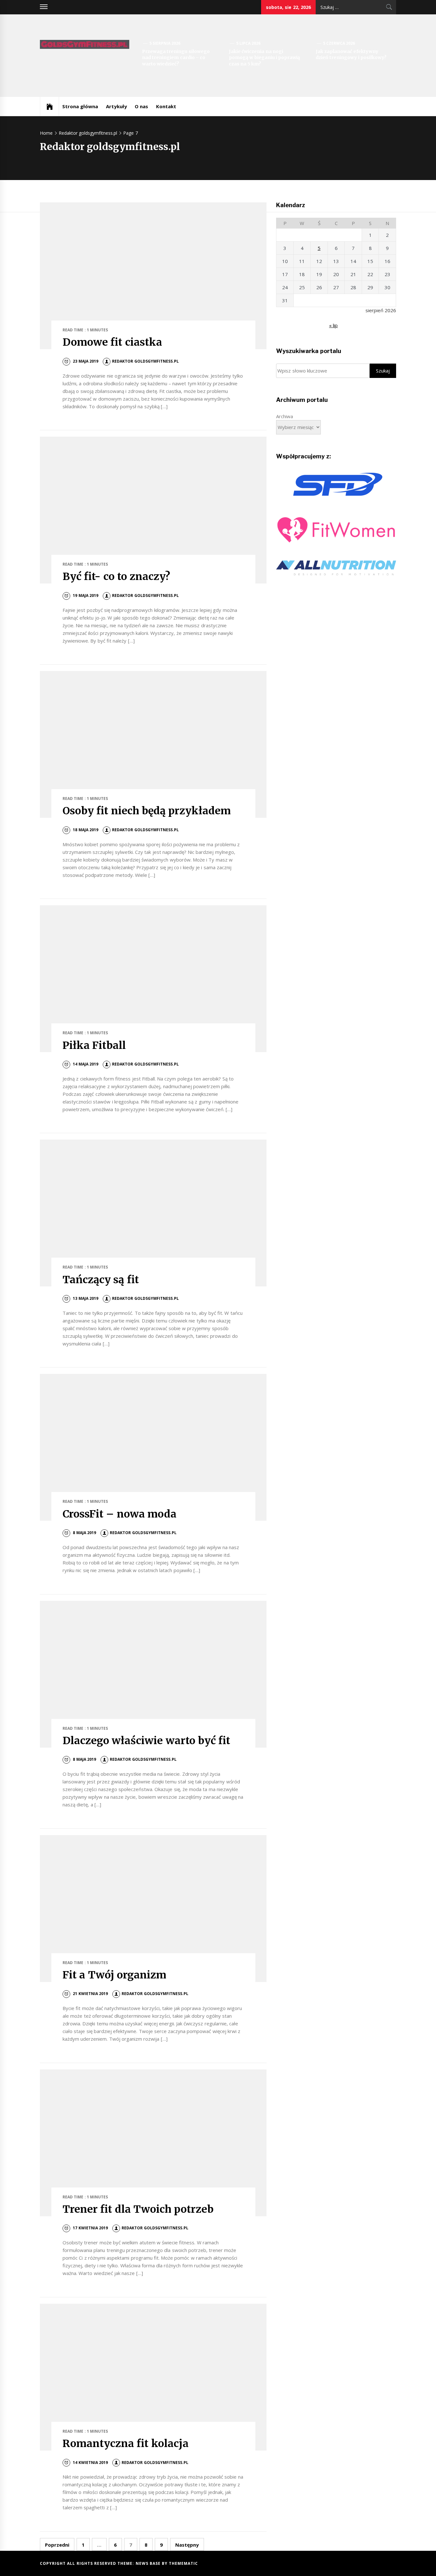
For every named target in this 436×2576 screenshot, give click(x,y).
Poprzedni (57, 2545)
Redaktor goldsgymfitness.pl (145, 361)
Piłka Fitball (94, 1045)
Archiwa (285, 416)
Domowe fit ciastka (112, 342)
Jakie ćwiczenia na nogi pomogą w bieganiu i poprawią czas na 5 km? (264, 58)
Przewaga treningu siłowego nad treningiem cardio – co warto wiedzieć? (176, 58)
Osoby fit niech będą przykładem (147, 811)
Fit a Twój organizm (114, 1975)
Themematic (183, 2563)
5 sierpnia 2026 (165, 43)
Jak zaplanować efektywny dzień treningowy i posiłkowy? (351, 55)
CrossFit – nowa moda (120, 1514)
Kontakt (166, 106)
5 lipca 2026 (248, 43)
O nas (141, 106)
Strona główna (80, 106)
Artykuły (117, 106)
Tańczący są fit (101, 1280)
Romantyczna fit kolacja (126, 2444)
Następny (187, 2545)
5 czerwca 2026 (339, 43)
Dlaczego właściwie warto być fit (146, 1741)
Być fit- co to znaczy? (116, 576)
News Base (149, 2563)
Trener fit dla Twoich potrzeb (138, 2209)
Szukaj (383, 371)
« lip (333, 325)
